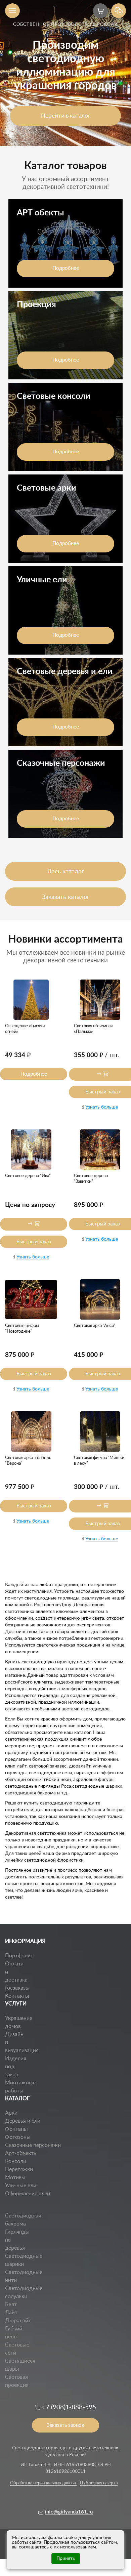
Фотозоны (18, 2137)
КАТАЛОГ (17, 2099)
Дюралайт (18, 2321)
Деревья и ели (23, 2121)
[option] (65, 73)
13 (8, 2201)
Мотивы (15, 2177)
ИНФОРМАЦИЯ (25, 1941)
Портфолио (19, 1956)
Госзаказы (17, 1988)
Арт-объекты (21, 2153)
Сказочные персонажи (33, 2145)
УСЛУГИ (16, 2004)
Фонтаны (16, 2129)
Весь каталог (66, 872)
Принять (66, 2559)
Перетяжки (19, 2169)
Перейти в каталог (66, 116)
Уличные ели (21, 2186)
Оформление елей (28, 2194)
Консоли (16, 2161)
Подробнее (66, 268)
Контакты (17, 1996)
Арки (11, 2113)
